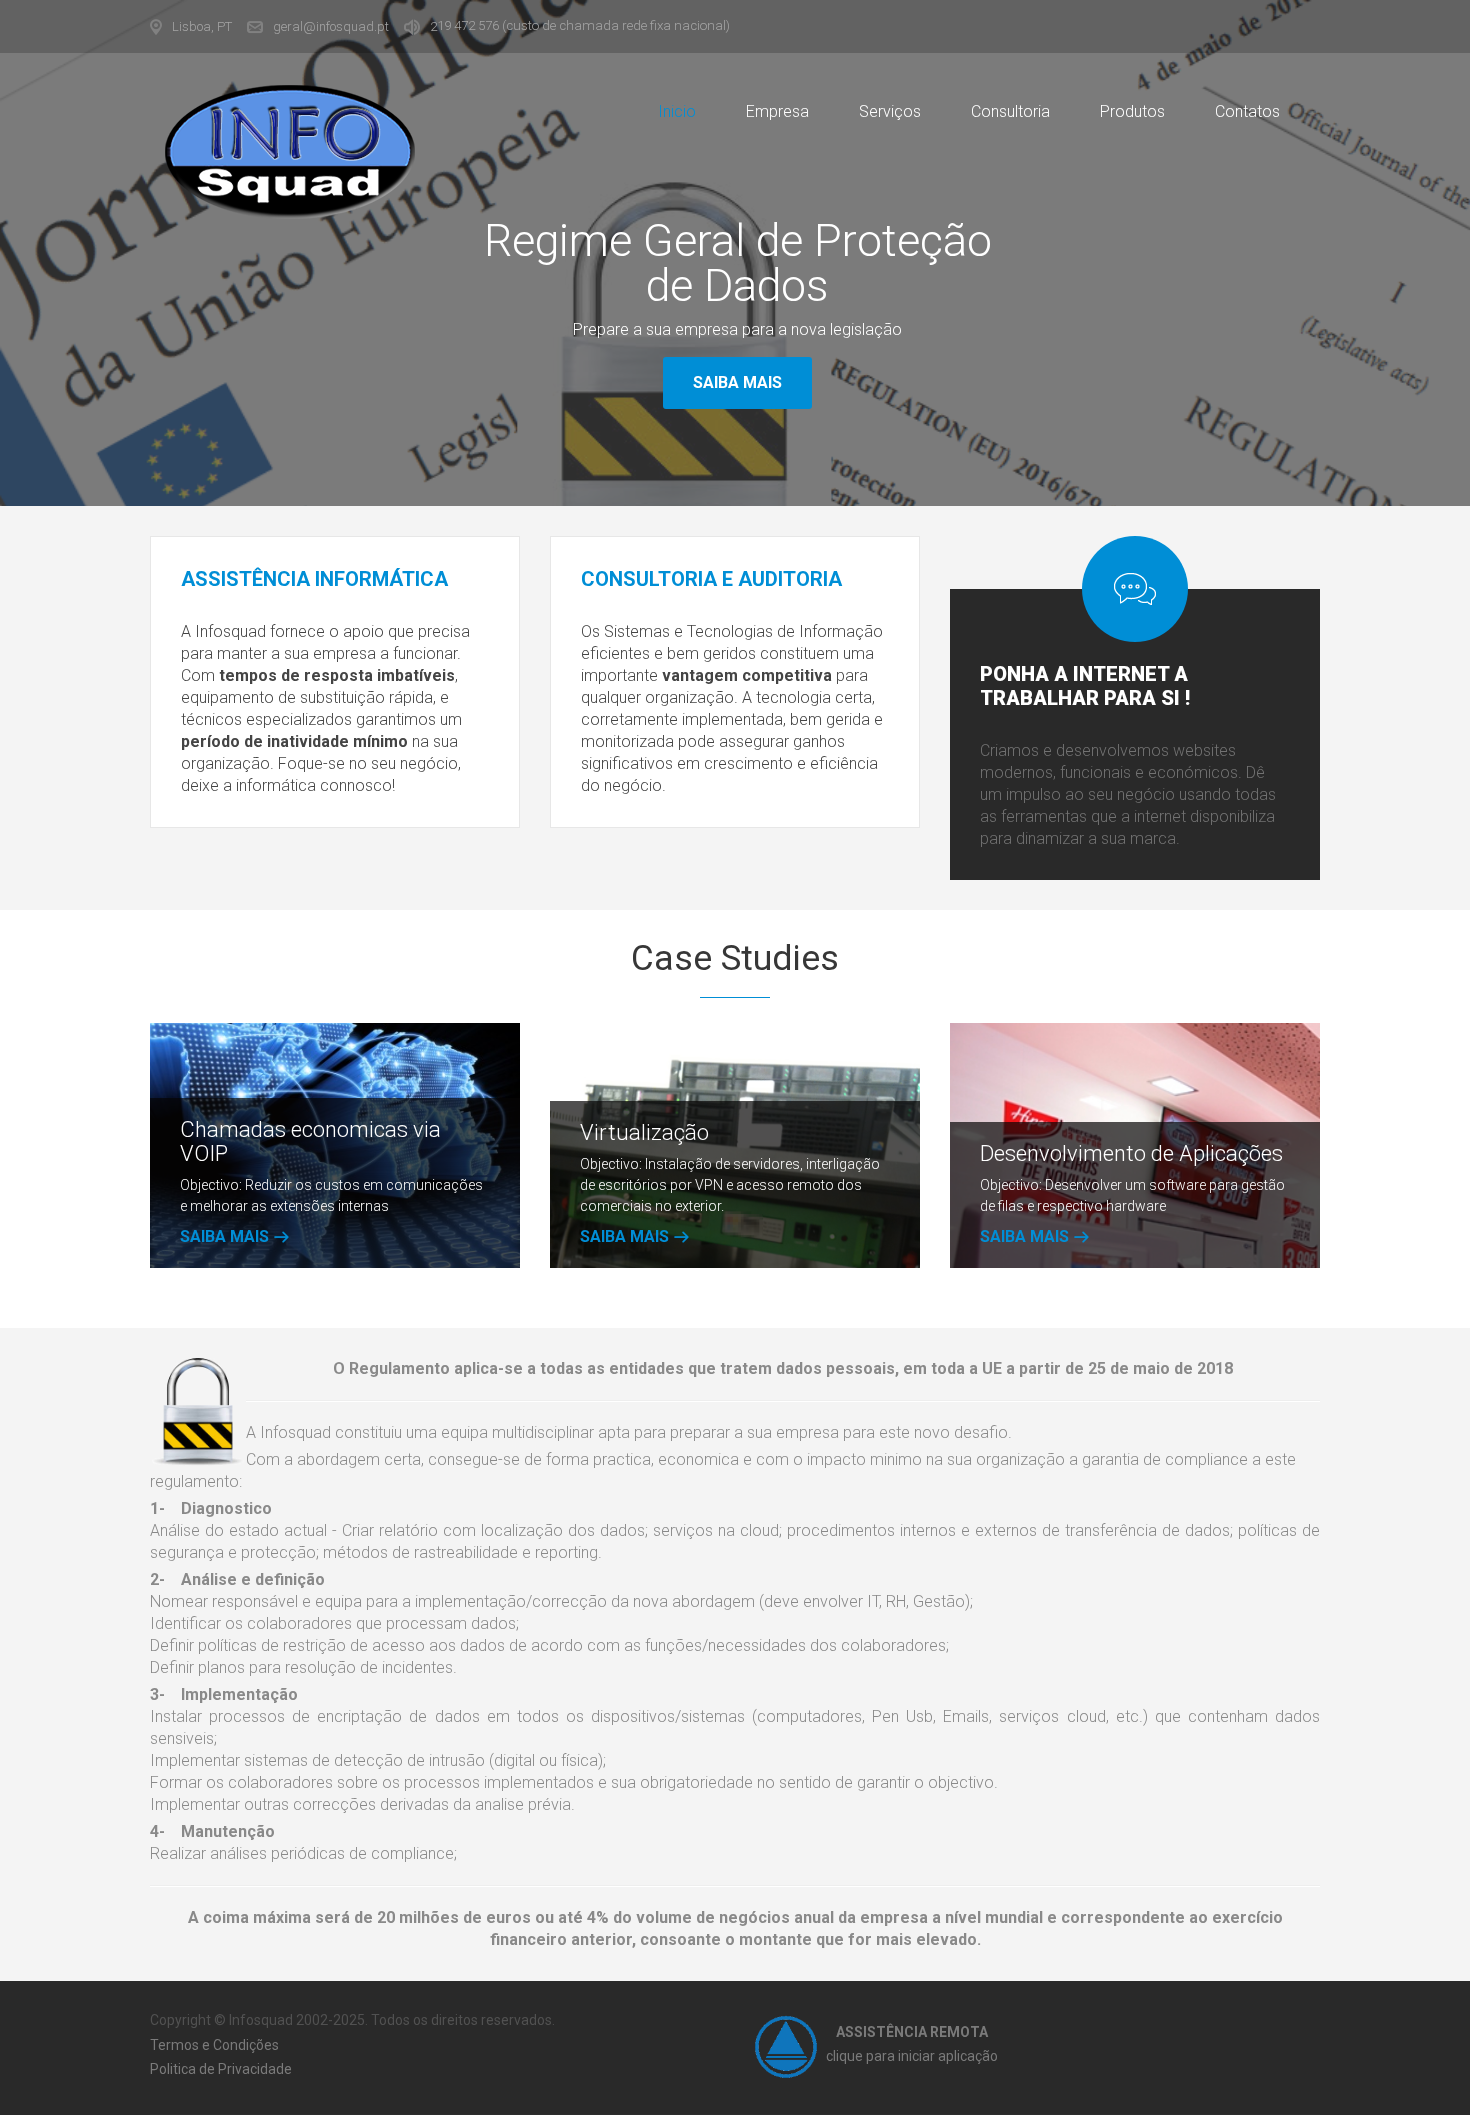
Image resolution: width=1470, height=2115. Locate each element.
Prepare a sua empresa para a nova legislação (737, 329)
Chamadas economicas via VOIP (310, 1141)
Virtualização (644, 1132)
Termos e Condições (214, 2045)
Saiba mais (737, 382)
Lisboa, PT (202, 26)
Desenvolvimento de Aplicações (1131, 1153)
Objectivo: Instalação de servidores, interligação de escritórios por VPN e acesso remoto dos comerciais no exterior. (730, 1185)
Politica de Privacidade (221, 2069)
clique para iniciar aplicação (912, 2056)
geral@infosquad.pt (331, 26)
